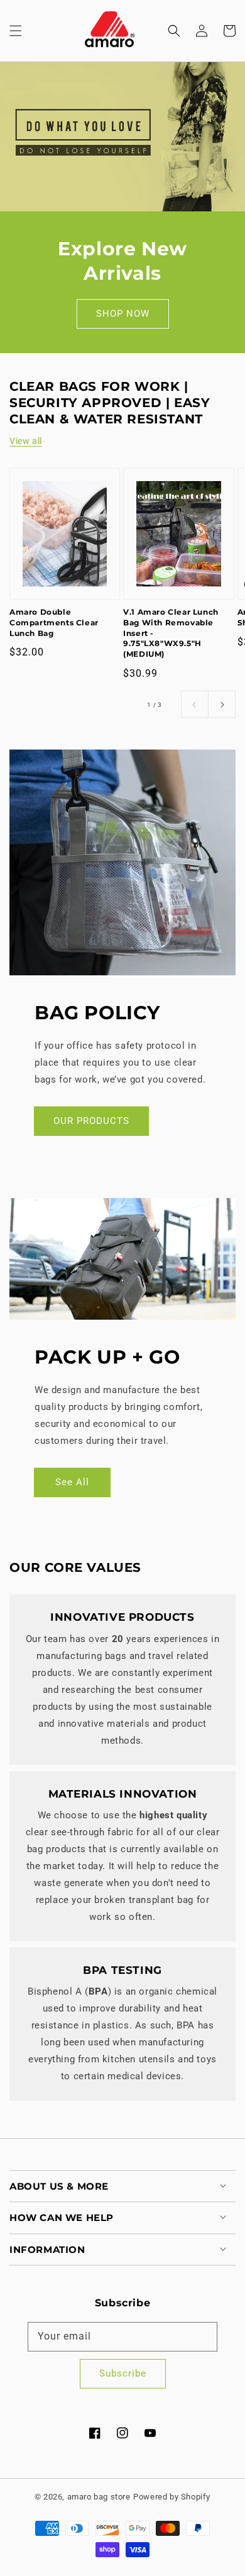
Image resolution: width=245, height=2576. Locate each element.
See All (72, 1482)
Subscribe (123, 2373)
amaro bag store (99, 2497)
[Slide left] (195, 704)
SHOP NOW (123, 314)
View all (26, 441)
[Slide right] (222, 704)
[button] (16, 31)
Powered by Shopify (172, 2497)
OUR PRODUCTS (91, 1121)
